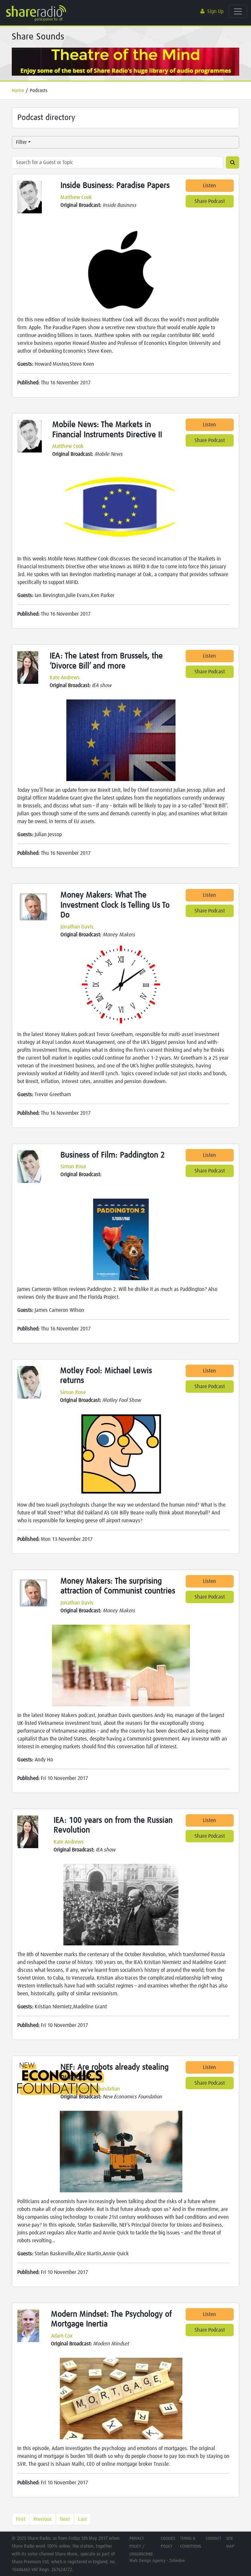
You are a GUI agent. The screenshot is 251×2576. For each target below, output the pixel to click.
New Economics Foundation (90, 2089)
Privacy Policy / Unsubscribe (141, 2546)
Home (18, 91)
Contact (214, 2539)
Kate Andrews (65, 678)
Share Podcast (210, 201)
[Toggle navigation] (238, 11)
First (21, 2519)
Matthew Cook (76, 197)
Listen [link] (209, 186)
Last (83, 2519)
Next (65, 2519)
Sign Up (215, 11)
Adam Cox (62, 2336)
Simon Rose (73, 1167)
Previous (42, 2519)
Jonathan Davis (77, 927)
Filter (21, 142)
